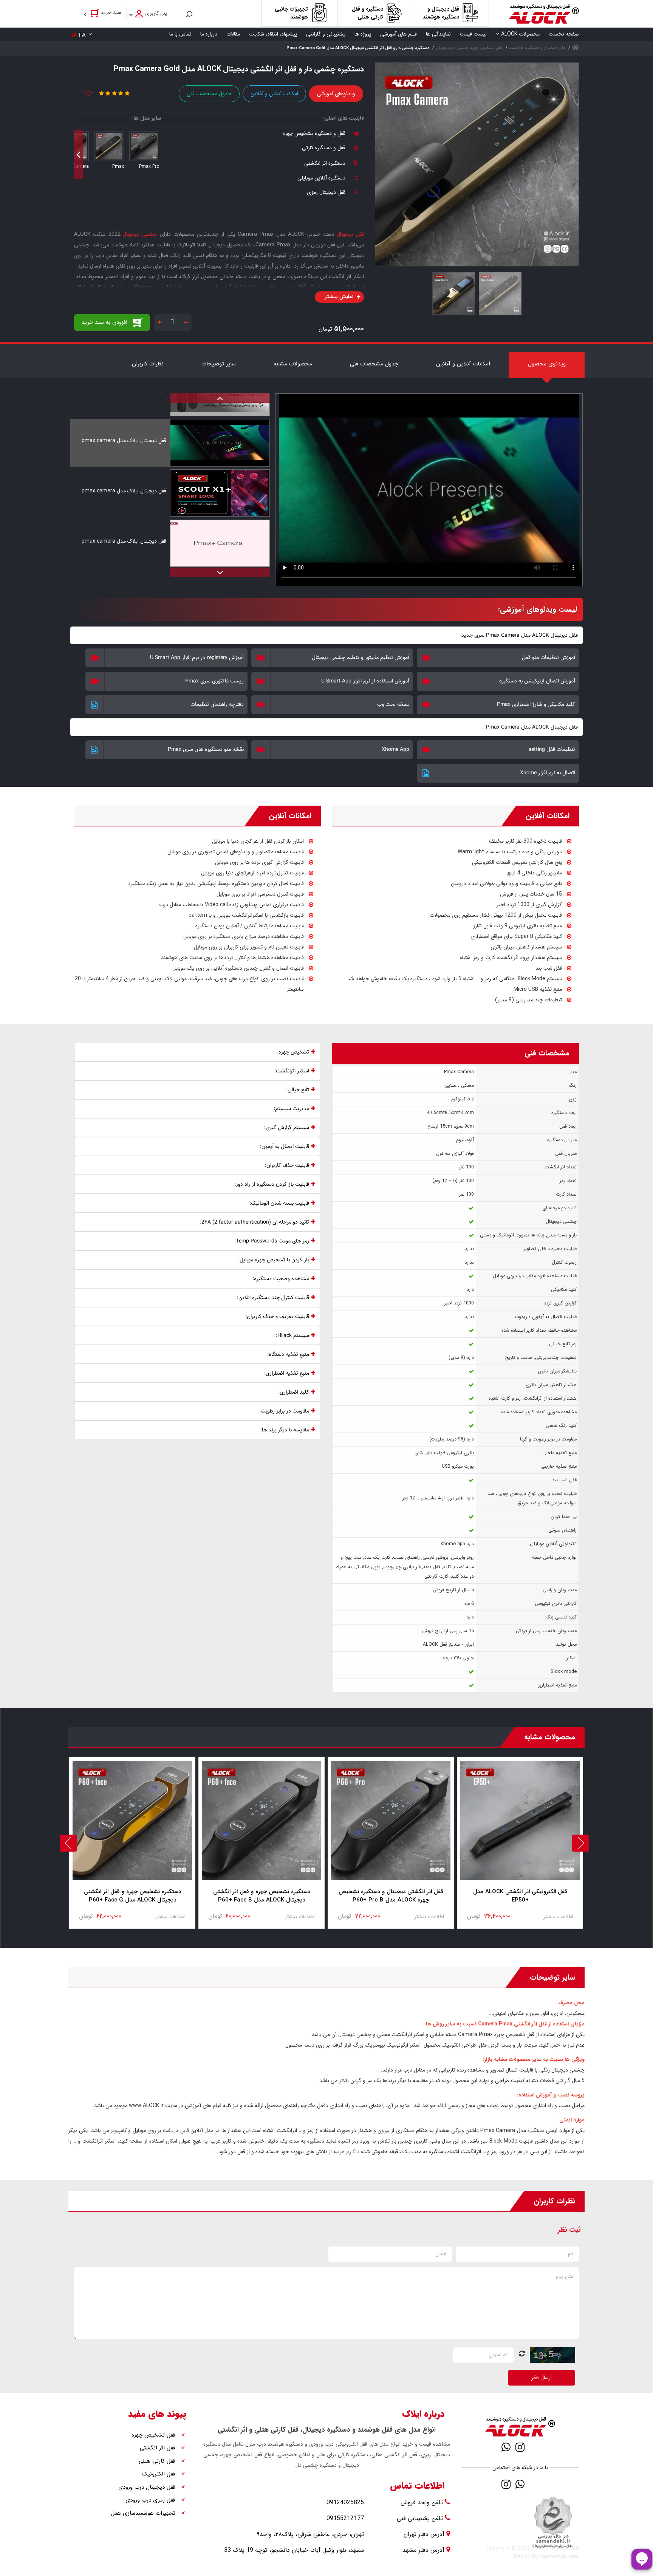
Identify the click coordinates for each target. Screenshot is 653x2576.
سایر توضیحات (219, 364)
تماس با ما (180, 34)
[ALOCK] (544, 14)
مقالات (233, 34)
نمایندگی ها (438, 34)
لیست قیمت (473, 34)
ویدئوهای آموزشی (336, 94)
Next (78, 154)
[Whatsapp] (506, 2447)
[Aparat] (534, 2447)
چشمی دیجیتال (140, 234)
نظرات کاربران (148, 364)
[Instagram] (520, 2447)
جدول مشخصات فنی (209, 94)
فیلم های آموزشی (398, 34)
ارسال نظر (542, 2378)
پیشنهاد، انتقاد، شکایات (273, 34)
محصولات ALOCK (520, 34)
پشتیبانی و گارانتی (326, 34)
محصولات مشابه (293, 364)
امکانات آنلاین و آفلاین (274, 94)
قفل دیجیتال (350, 234)
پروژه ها (363, 34)
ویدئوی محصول (547, 364)
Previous (157, 154)
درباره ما (209, 34)
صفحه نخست (564, 34)
